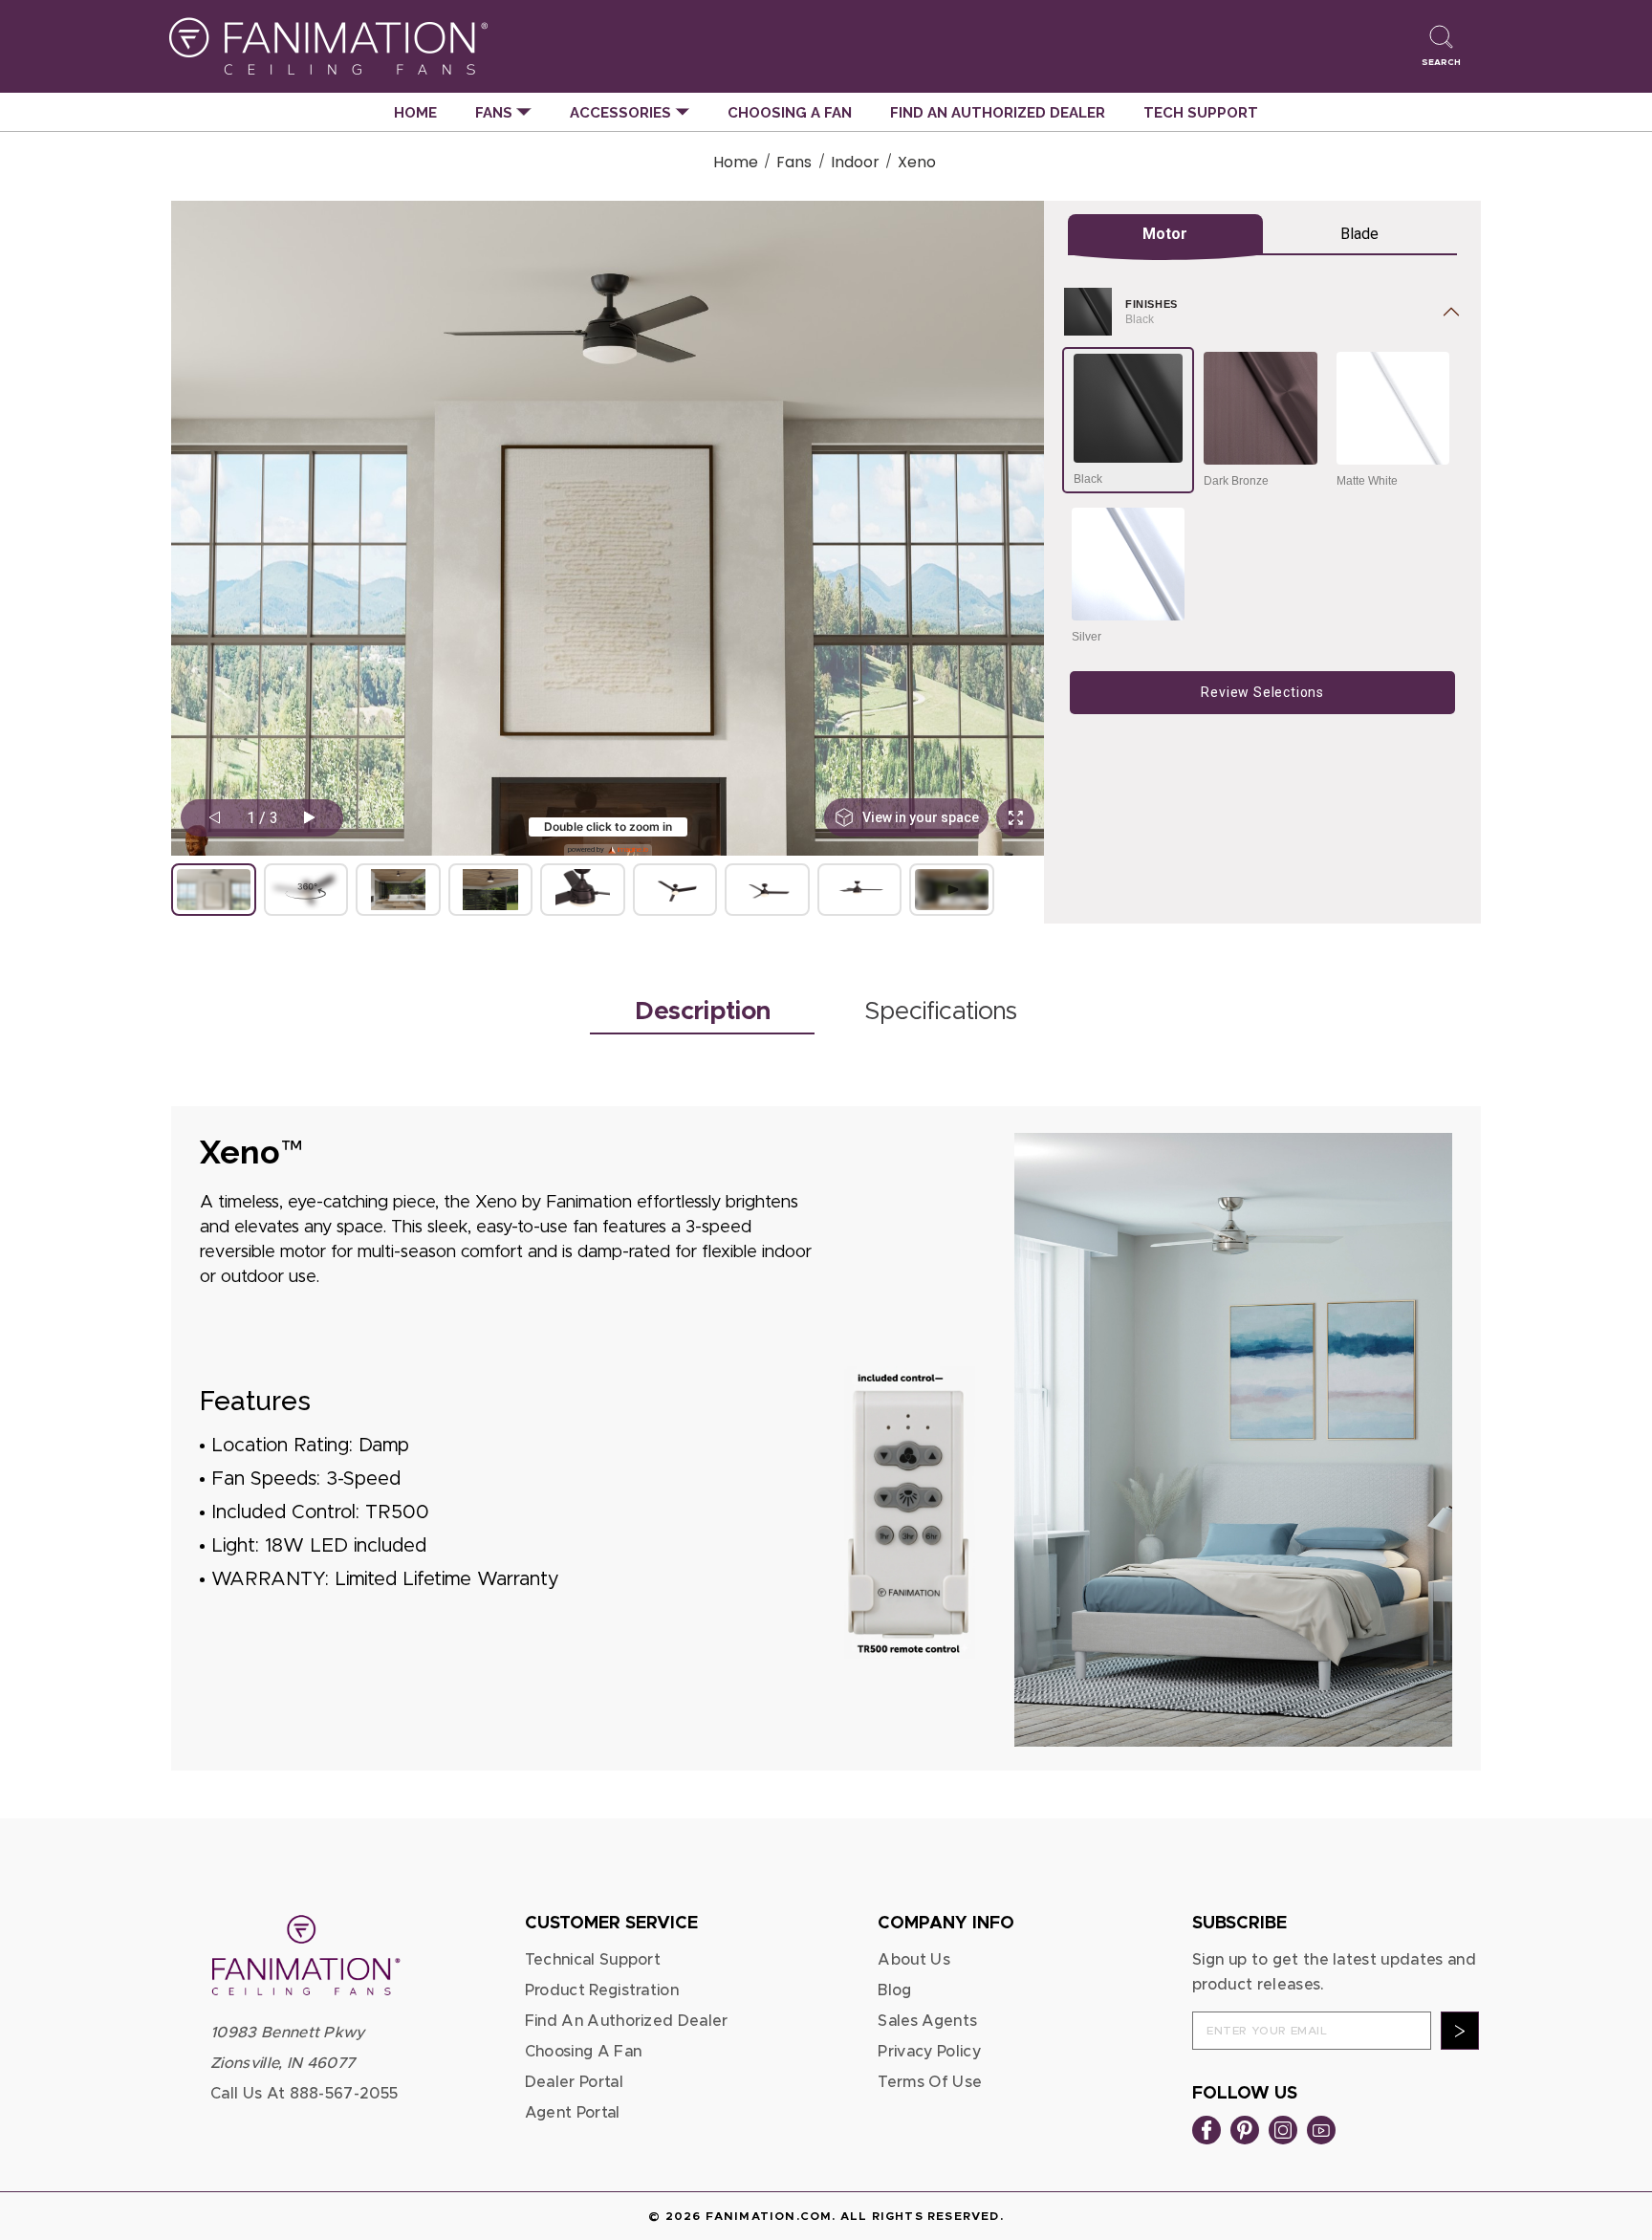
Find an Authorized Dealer (998, 113)
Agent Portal (573, 2113)
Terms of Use (930, 2082)
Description (703, 1011)
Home (415, 113)
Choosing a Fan (790, 113)
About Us (914, 1960)
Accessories (622, 113)
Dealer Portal (574, 2082)
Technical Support (593, 1960)
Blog (894, 1990)
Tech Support (1201, 113)
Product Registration (602, 1990)
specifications (941, 1011)
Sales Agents (927, 2021)
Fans (496, 113)
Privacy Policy (929, 2052)
